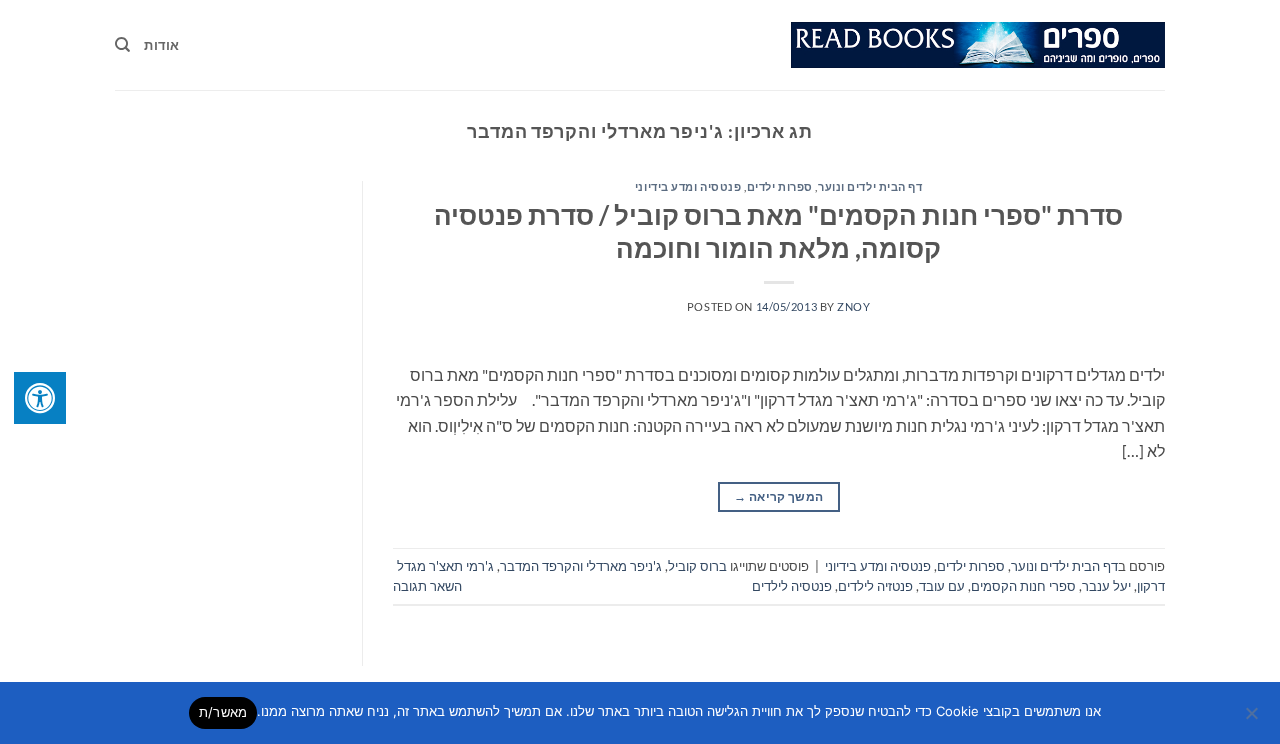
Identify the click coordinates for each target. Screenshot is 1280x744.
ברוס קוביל (697, 566)
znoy (853, 306)
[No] (1253, 719)
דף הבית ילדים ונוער (870, 186)
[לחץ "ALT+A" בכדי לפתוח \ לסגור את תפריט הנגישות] (40, 398)
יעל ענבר (1106, 586)
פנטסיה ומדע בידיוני (688, 186)
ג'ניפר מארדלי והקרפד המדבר (581, 566)
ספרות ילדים (780, 186)
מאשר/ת (223, 712)
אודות (161, 45)
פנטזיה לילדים (875, 586)
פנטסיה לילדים (792, 586)
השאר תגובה (427, 586)
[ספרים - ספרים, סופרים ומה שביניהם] (978, 45)
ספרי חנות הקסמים (1023, 586)
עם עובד (942, 586)
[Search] (122, 45)
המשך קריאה (778, 496)
